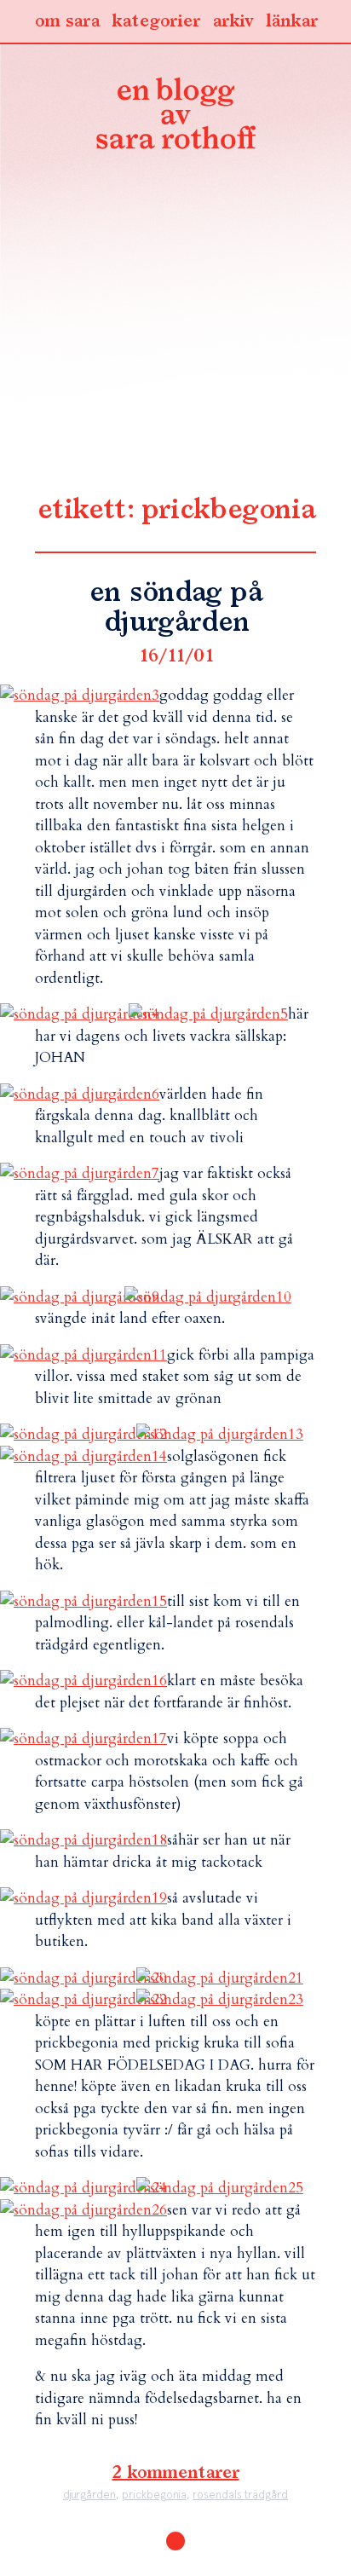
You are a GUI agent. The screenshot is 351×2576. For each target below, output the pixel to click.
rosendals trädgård (240, 2495)
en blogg (175, 117)
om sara (67, 21)
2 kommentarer (176, 2473)
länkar (292, 21)
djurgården (89, 2495)
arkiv (233, 21)
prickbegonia (154, 2495)
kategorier (156, 21)
